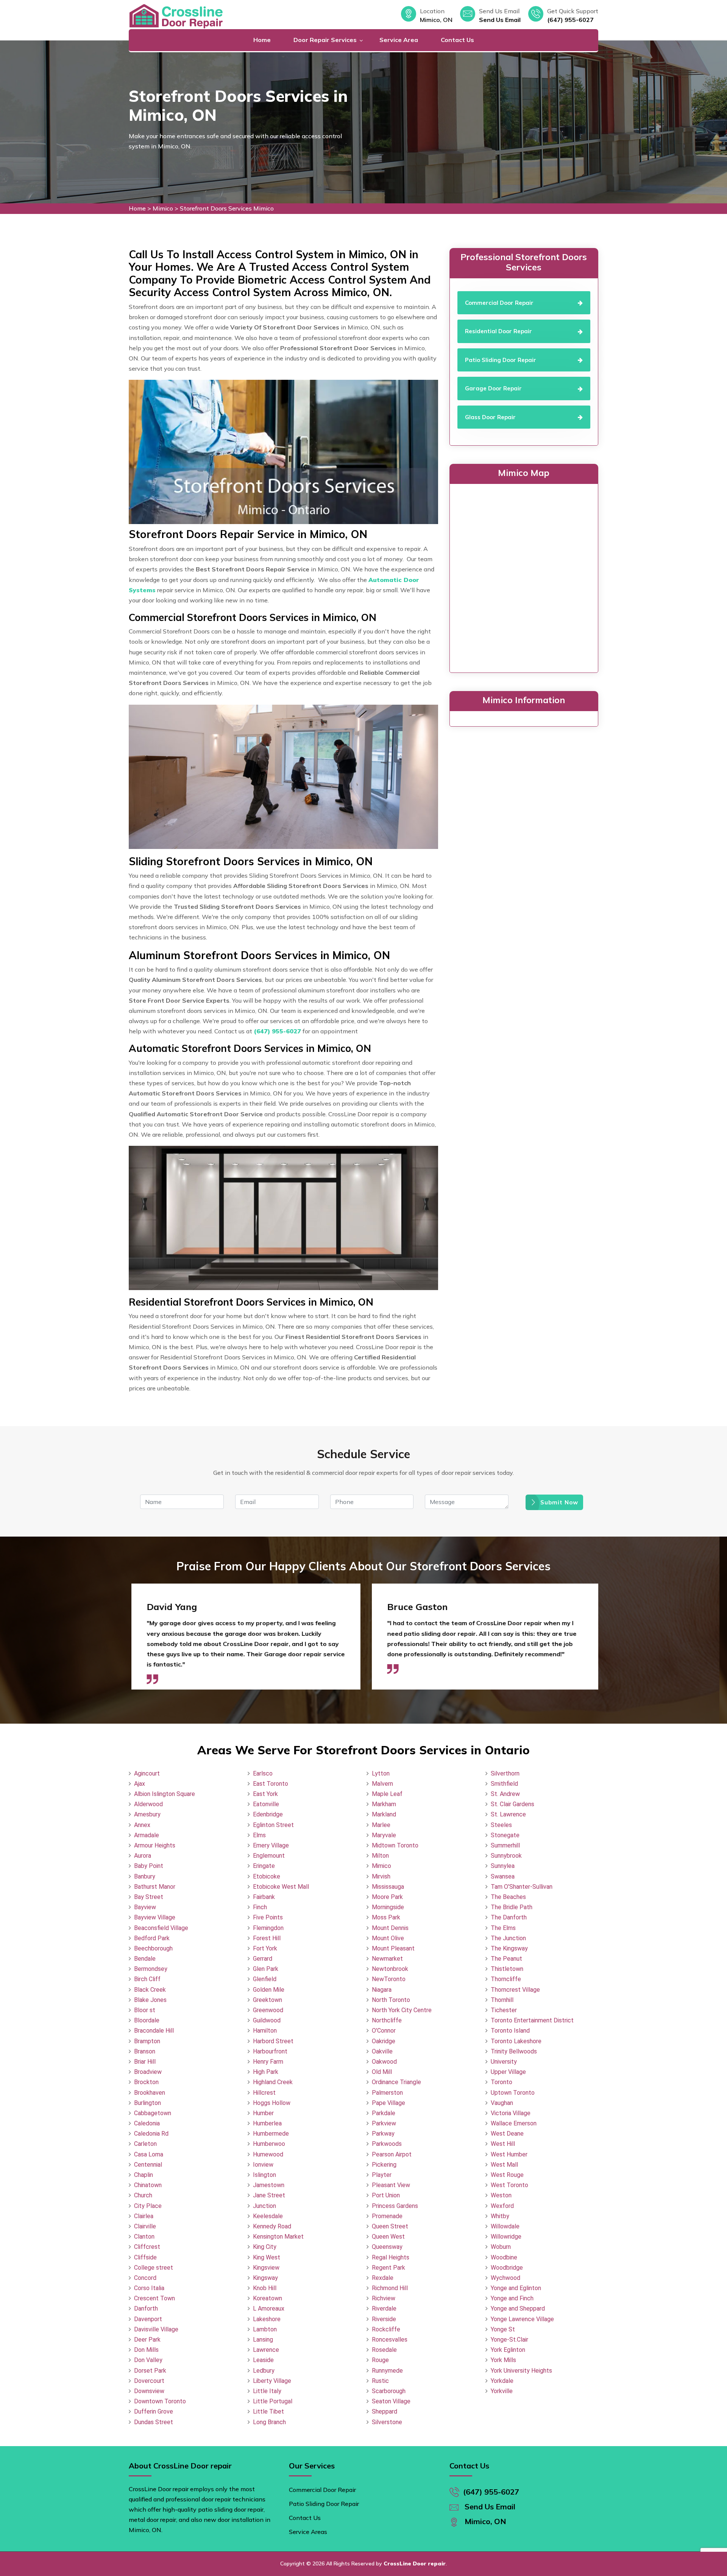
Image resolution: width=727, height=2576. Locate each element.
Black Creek (150, 1990)
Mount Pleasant (393, 1948)
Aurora (143, 1856)
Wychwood (505, 2278)
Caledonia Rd (151, 2134)
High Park (266, 2072)
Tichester (504, 2010)
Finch (260, 1907)
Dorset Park (150, 2371)
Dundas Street (154, 2422)
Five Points (268, 1917)
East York (265, 1794)
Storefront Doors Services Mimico (227, 208)
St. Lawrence (508, 1814)
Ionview (263, 2165)
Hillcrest (264, 2093)
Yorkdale (502, 2381)
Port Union (386, 2195)
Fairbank (264, 1897)
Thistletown (507, 1969)
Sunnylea (503, 1866)
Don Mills (146, 2350)
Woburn (501, 2247)
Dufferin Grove (154, 2411)
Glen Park (266, 1969)
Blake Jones (150, 2000)
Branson (145, 2051)
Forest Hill (267, 1938)
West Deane (507, 2134)
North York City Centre (402, 2010)
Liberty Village (272, 2381)
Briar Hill (145, 2062)
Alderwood (148, 1804)
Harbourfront (270, 2051)
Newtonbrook (390, 1969)
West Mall (504, 2165)
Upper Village (508, 2072)
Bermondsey (151, 1969)
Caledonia (147, 2123)
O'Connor (384, 2031)
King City (265, 2247)
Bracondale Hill (154, 2031)
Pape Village (388, 2103)
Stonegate (505, 1835)
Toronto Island (510, 2031)
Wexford (502, 2206)
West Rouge (507, 2175)
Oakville (382, 2051)
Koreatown (268, 2298)
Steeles (501, 1825)
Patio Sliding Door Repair (324, 2504)
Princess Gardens (395, 2206)
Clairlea (144, 2216)
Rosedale (384, 2350)
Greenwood (268, 2010)
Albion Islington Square (165, 1794)
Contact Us (457, 40)
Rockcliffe (386, 2329)
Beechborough (153, 1948)
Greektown (268, 2000)
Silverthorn (505, 1773)
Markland (384, 1814)
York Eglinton (508, 2350)
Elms (259, 1835)
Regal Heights (391, 2257)
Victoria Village (511, 2113)
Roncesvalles (390, 2340)
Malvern (382, 1784)
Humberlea (267, 2123)
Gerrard (263, 1959)
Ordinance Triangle (396, 2082)
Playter (382, 2175)
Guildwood (267, 2020)
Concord (145, 2278)
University (504, 2062)
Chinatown (148, 2185)
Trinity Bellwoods (514, 2051)
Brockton (146, 2082)
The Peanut (506, 1959)
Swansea (503, 1876)
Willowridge (506, 2237)
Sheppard (385, 2411)
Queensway (387, 2247)
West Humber (509, 2154)
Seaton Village (391, 2401)
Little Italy (267, 2391)
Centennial (148, 2165)
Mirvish (381, 1876)
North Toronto (391, 2000)
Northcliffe (387, 2020)
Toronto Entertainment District (532, 2020)
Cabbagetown (153, 2113)
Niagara (382, 1990)
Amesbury (147, 1814)
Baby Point (149, 1866)
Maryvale (384, 1835)
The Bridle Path (512, 1907)
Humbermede (271, 2134)
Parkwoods (387, 2144)
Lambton (265, 2329)
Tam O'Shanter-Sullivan (522, 1887)
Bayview (145, 1907)
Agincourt (147, 1773)
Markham (384, 1804)
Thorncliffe (506, 1979)
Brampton (147, 2041)
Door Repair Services (325, 40)
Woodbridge (507, 2268)
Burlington (147, 2103)
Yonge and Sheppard (518, 2308)
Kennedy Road (272, 2226)
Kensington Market (278, 2237)
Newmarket (387, 1959)
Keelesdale (268, 2216)
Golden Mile (269, 1990)
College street (154, 2268)
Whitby (500, 2216)
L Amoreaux (269, 2308)
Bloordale (147, 2020)
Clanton (144, 2237)
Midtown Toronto (395, 1845)
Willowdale (505, 2226)
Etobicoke (267, 1876)
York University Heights (521, 2371)
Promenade (387, 2216)
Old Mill (382, 2072)
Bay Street (149, 1897)
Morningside (388, 1907)
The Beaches (508, 1897)
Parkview (384, 2123)
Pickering (384, 2165)
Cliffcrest (147, 2247)
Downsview (149, 2391)
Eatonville (266, 1804)
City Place (148, 2206)
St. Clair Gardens (512, 1804)
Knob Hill (265, 2288)
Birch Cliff (147, 1979)
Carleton (145, 2144)
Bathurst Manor (155, 1887)
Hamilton (265, 2031)
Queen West (388, 2237)
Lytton (381, 1773)
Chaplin (144, 2175)
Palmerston (387, 2093)
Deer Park (147, 2340)
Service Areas (308, 2532)
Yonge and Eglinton (516, 2288)
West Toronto (509, 2185)
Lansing (263, 2340)
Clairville (145, 2226)
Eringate (264, 1866)
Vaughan (502, 2103)
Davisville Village (156, 2329)
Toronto (502, 2082)
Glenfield (265, 1979)
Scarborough (389, 2391)
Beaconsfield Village (161, 1928)
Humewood (268, 2154)
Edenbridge (268, 1814)
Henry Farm (268, 2062)
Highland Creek (273, 2082)
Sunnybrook (506, 1856)
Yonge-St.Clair (509, 2340)
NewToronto (389, 1979)
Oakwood (384, 2062)
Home (262, 40)
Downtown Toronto (160, 2401)
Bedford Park (152, 1938)
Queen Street (390, 2226)
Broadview (148, 2072)
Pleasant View (391, 2185)
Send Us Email (500, 20)
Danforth (146, 2308)
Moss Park (386, 1917)
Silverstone (387, 2422)
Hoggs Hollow (272, 2103)
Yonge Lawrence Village (522, 2319)
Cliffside (145, 2257)
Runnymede (387, 2371)
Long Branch (269, 2422)
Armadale (147, 1835)
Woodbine (504, 2257)
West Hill (503, 2144)
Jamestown (269, 2185)
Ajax (140, 1784)
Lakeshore (267, 2319)
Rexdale (383, 2278)
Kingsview (266, 2268)
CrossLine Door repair (415, 2564)
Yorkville (502, 2391)
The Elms (503, 1928)
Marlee (381, 1825)
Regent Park (388, 2268)
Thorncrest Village (515, 1990)
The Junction (508, 1938)
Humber (263, 2113)
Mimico (163, 208)
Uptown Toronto (513, 2093)
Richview (384, 2298)
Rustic (380, 2381)
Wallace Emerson (514, 2123)
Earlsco (263, 1773)
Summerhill (505, 1845)
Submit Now (559, 1502)
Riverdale (384, 2308)
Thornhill (502, 2000)
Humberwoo (269, 2144)
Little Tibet (268, 2411)
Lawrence (266, 2350)
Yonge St (503, 2329)
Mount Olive (388, 1938)
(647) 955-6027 (570, 20)
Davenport (148, 2319)
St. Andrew (505, 1794)
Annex (142, 1825)
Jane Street (269, 2195)
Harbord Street (273, 2041)
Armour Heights (155, 1845)
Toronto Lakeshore (516, 2041)
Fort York (265, 1948)
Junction (264, 2206)
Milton (380, 1856)
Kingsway (265, 2278)
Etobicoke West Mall (281, 1887)
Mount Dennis (390, 1928)
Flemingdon (268, 1928)
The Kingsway (509, 1948)
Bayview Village (155, 1917)
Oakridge (384, 2041)
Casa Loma (149, 2154)
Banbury (145, 1876)
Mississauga (388, 1887)
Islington (264, 2175)
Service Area (399, 40)
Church (143, 2195)
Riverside (384, 2319)
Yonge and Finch (512, 2298)
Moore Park (387, 1897)
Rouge (380, 2360)
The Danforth (509, 1917)
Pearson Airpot (392, 2154)
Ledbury (264, 2371)
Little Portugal (273, 2401)
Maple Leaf (387, 1794)
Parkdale (384, 2113)
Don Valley (148, 2360)
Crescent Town (154, 2298)
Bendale (145, 1959)
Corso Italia (149, 2288)
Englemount (269, 1856)
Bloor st (145, 2010)
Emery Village (271, 1845)
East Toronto (271, 1784)
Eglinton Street (273, 1825)
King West (267, 2257)
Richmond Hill (390, 2288)
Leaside (263, 2360)
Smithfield (504, 1784)
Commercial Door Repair (322, 2490)
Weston (501, 2195)
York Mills (503, 2360)
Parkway (383, 2134)
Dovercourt (149, 2381)
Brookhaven (150, 2093)
